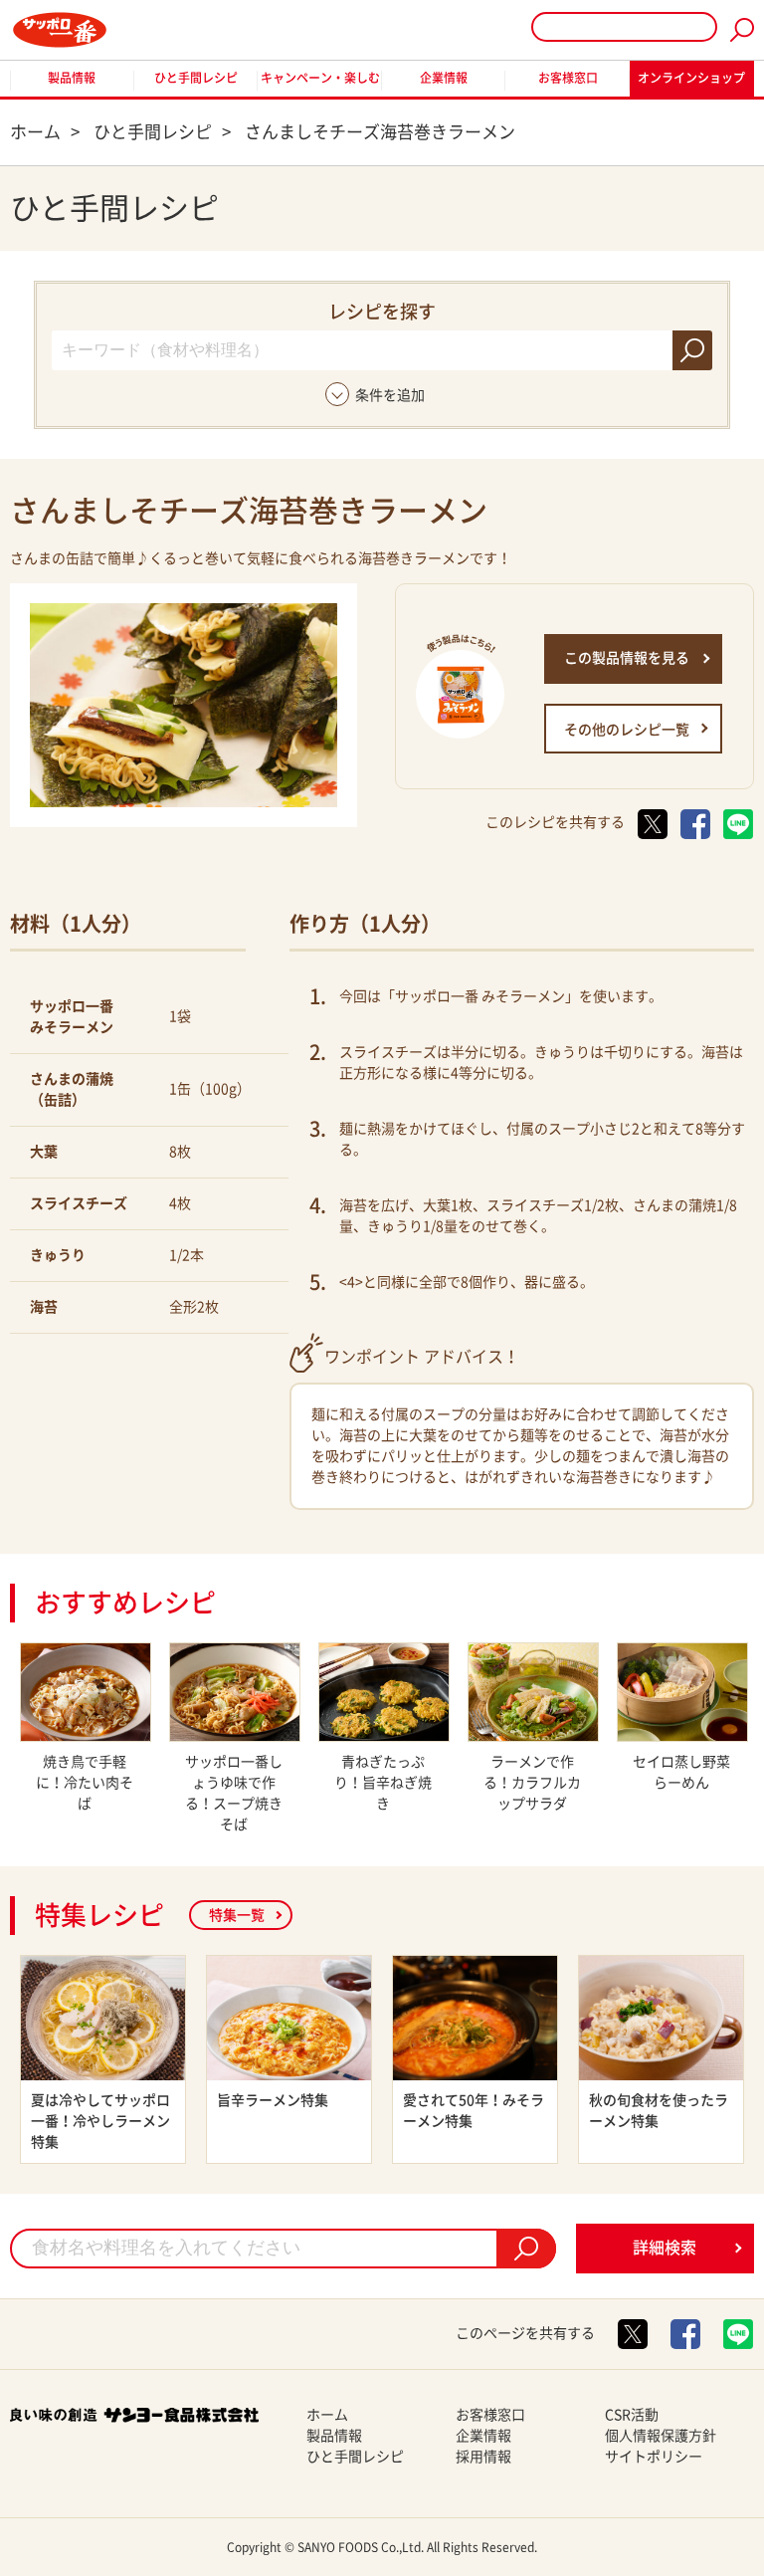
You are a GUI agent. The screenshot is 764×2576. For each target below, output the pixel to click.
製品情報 (72, 78)
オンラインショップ (691, 78)
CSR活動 (632, 2415)
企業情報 (444, 78)
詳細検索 (665, 2248)
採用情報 (483, 2457)
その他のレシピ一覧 (627, 730)
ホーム (327, 2415)
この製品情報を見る (627, 658)
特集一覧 (237, 1915)
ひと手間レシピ (196, 78)
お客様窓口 (568, 78)
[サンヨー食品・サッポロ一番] (60, 30)
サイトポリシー (654, 2457)
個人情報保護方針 (661, 2436)
